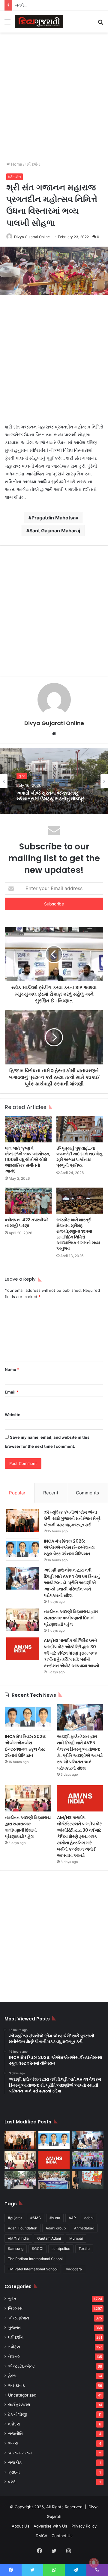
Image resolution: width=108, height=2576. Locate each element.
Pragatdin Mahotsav (55, 518)
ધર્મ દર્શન (33, 164)
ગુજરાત (14, 2328)
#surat (55, 2218)
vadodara (74, 2269)
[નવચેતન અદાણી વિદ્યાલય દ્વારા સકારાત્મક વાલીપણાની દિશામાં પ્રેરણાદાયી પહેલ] (23, 1620)
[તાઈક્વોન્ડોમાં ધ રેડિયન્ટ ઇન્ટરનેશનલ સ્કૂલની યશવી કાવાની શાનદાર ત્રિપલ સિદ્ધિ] (88, 2160)
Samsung (16, 2249)
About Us (21, 2526)
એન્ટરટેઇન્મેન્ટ (21, 2366)
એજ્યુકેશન (19, 2318)
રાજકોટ (15, 2462)
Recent (51, 1493)
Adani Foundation (22, 2228)
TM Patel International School (33, 2269)
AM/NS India (18, 2238)
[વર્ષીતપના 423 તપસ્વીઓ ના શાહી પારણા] (28, 1201)
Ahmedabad (84, 2228)
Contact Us (62, 2536)
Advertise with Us (50, 2526)
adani (89, 2218)
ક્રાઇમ (14, 2472)
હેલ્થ (12, 2376)
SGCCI (37, 2249)
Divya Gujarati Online (32, 237)
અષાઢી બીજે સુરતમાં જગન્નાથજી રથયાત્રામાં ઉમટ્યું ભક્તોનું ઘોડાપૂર (51, 796)
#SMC (36, 2218)
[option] (54, 781)
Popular (17, 1493)
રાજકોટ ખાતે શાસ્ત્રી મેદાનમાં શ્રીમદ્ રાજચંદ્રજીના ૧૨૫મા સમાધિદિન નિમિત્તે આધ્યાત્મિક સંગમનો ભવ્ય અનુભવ (78, 1234)
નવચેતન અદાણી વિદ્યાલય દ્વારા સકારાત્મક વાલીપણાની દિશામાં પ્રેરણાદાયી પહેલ (71, 1618)
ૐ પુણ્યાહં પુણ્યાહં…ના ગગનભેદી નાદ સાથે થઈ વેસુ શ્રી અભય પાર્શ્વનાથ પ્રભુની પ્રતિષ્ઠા (79, 1157)
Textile (84, 2249)
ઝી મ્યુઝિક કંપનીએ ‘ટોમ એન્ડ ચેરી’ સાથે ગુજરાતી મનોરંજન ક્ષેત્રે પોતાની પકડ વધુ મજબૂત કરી (72, 1519)
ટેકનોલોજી (18, 2414)
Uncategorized (22, 2395)
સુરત (22, 776)
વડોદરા (14, 2424)
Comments (87, 1493)
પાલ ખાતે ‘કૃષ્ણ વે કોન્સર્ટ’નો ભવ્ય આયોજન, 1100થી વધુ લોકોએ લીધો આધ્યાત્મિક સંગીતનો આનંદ (28, 1160)
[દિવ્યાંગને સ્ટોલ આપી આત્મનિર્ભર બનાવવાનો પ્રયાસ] (20, 2180)
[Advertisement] (54, 93)
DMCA (42, 2536)
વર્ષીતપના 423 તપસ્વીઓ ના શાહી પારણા (27, 1223)
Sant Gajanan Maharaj (55, 531)
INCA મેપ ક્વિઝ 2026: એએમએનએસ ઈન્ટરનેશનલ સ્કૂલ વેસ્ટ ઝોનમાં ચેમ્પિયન (69, 1547)
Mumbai (76, 2238)
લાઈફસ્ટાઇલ (19, 2405)
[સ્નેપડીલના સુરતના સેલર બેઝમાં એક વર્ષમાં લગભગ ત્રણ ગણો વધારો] (88, 2180)
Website (13, 1415)
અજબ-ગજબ (20, 2453)
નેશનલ (14, 2356)
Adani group (56, 2228)
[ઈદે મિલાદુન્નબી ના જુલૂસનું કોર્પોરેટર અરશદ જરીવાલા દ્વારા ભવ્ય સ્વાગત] (54, 2180)
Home (16, 164)
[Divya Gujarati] (39, 22)
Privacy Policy (84, 2526)
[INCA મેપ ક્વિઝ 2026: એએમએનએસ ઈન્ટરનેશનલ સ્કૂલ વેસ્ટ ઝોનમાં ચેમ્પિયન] (23, 1549)
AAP (72, 2218)
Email (12, 1392)
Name (12, 1369)
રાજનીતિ (15, 2434)
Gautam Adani (49, 2238)
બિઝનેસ (15, 2308)
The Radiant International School (35, 2259)
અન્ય (13, 2443)
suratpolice (61, 2249)
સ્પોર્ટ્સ (14, 2347)
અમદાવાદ (16, 2385)
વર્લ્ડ (12, 2482)
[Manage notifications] (94, 2563)
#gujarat (15, 2218)
